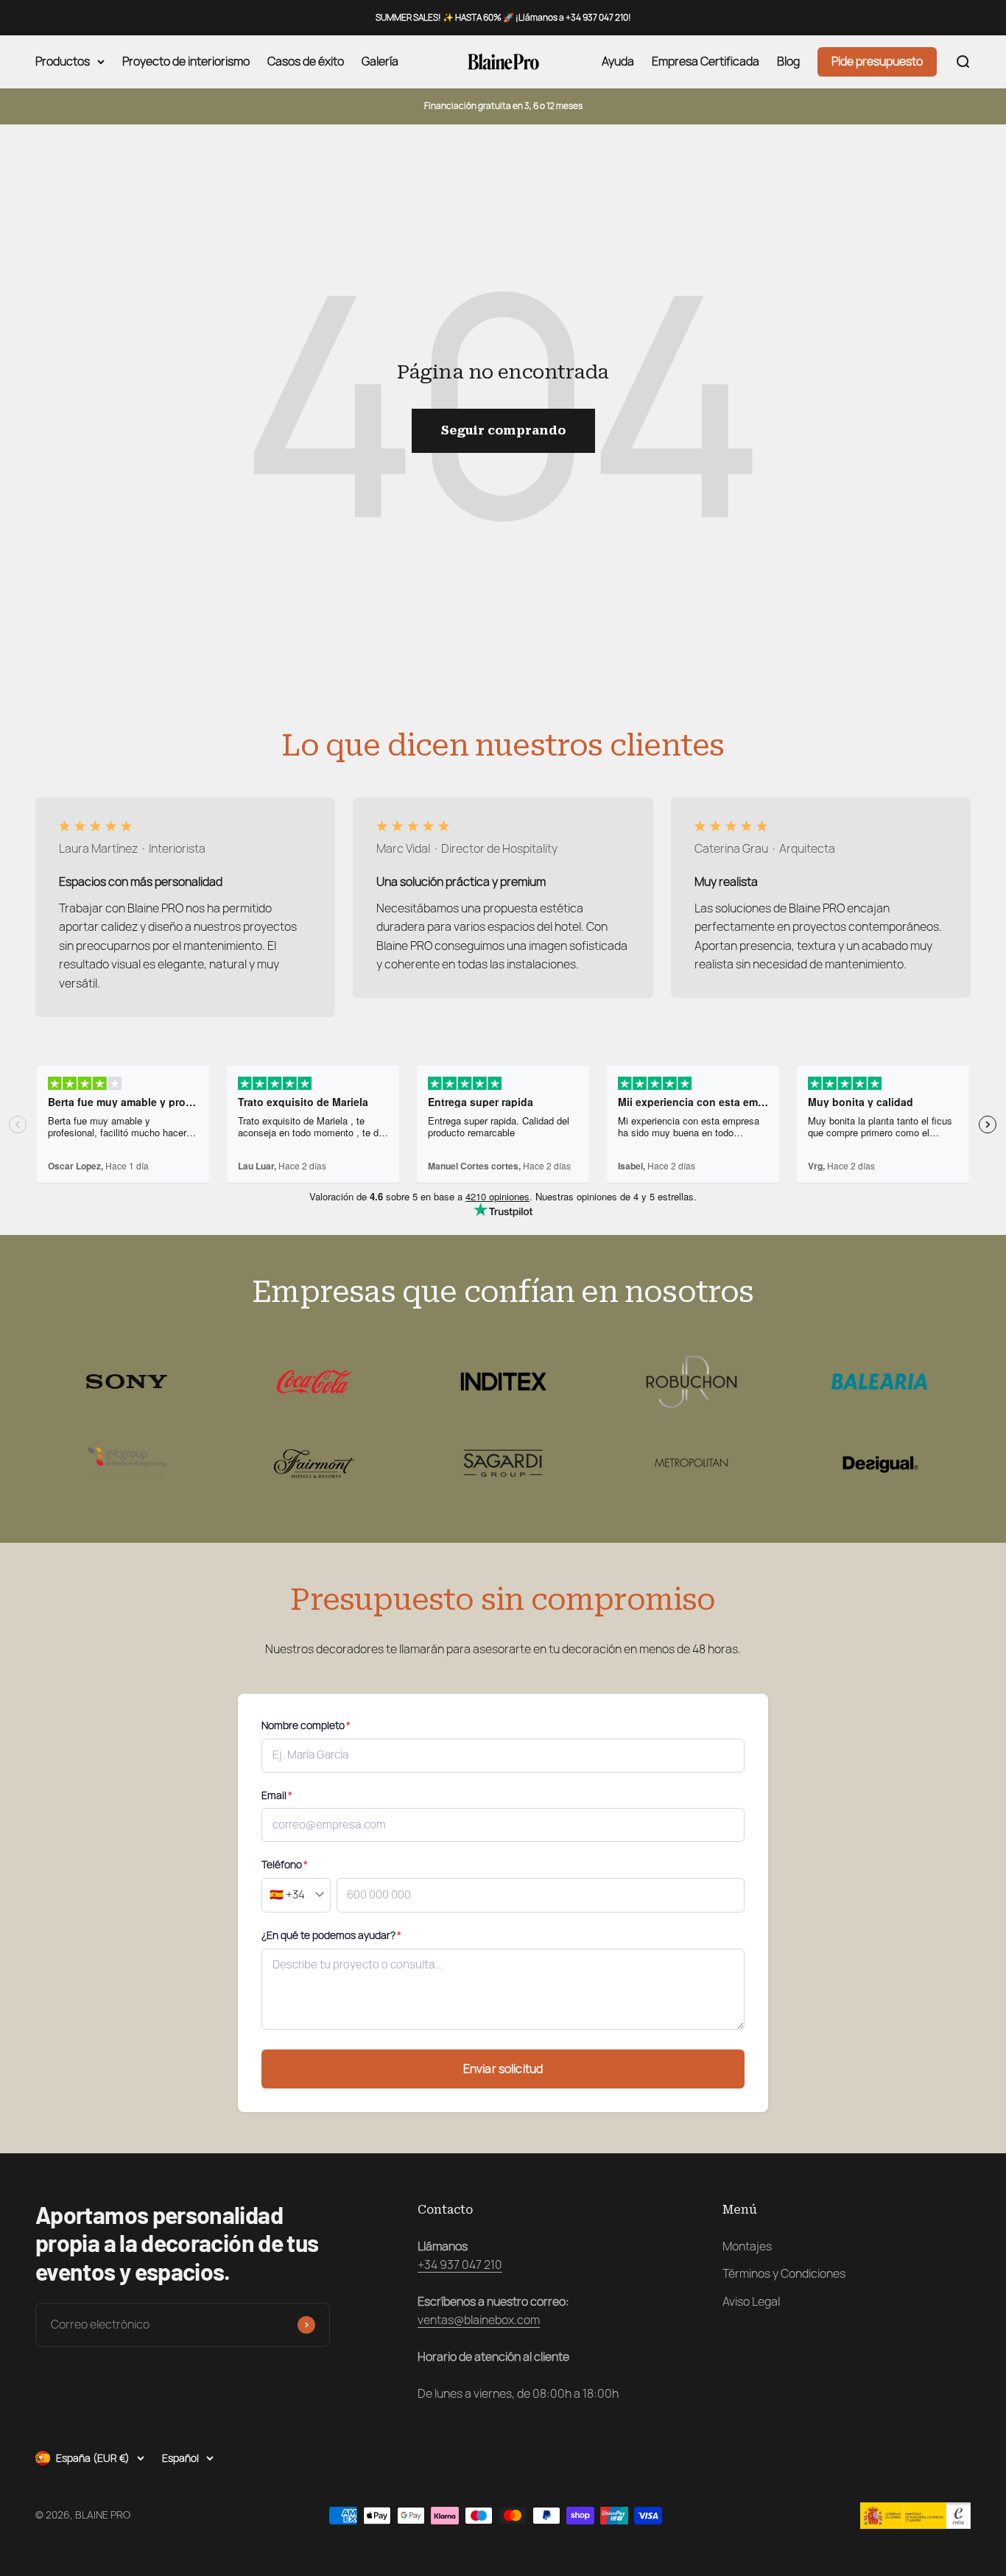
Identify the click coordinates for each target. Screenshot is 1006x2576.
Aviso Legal (751, 2302)
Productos (63, 62)
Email (277, 1795)
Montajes (747, 2246)
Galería (380, 62)
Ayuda (618, 62)
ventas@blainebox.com (479, 2320)
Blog (788, 62)
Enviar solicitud (503, 2069)
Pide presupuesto (877, 62)
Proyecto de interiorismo (186, 62)
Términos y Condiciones (784, 2274)
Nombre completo (306, 1725)
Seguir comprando (503, 430)
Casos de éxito (306, 62)
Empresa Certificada (706, 62)
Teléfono (285, 1865)
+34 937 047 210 (460, 2265)
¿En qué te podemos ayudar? (331, 1935)
